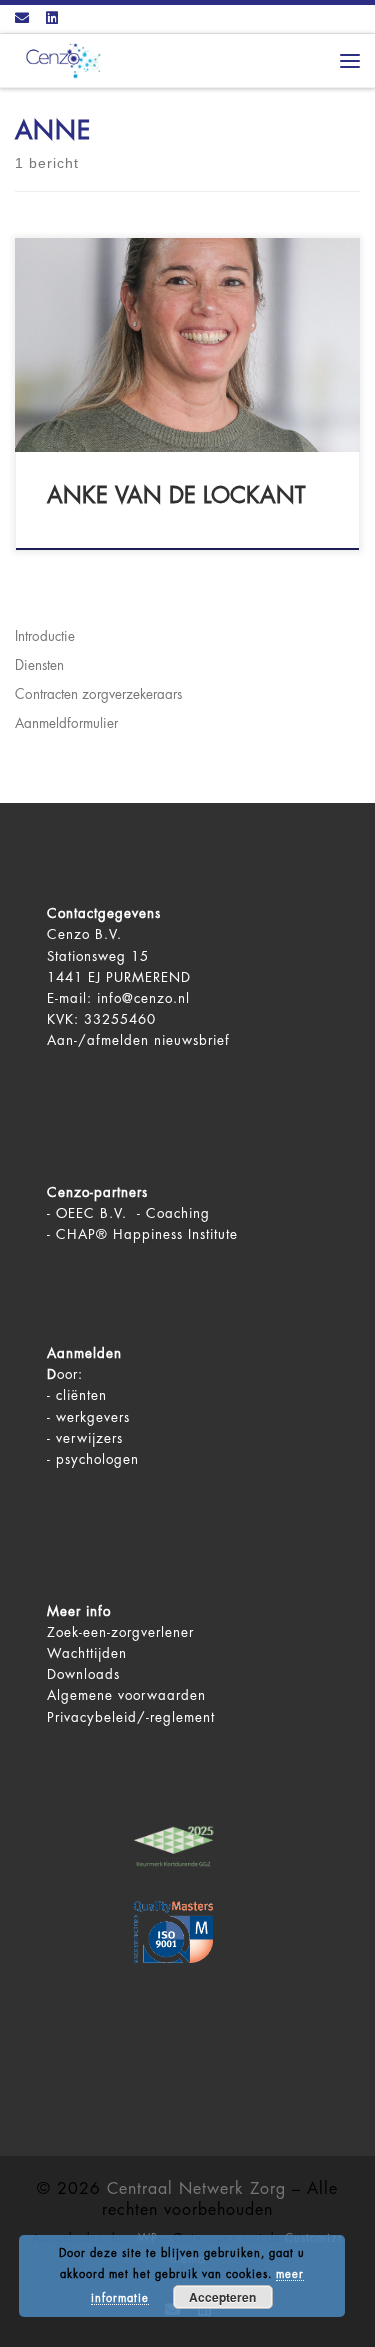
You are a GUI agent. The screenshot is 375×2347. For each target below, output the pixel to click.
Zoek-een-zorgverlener (120, 1632)
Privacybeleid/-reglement (131, 1717)
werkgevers (93, 1417)
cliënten (81, 1395)
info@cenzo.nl (143, 998)
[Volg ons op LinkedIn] (52, 19)
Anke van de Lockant (176, 496)
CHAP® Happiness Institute (147, 1234)
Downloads (83, 1674)
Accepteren (222, 2297)
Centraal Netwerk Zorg (196, 2189)
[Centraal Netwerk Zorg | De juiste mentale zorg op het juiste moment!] (60, 59)
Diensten (39, 665)
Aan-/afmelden (98, 1040)
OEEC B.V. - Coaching (133, 1213)
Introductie (45, 636)
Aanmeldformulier (66, 723)
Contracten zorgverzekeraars (98, 694)
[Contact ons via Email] (22, 19)
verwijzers (89, 1438)
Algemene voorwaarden (126, 1695)
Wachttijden (87, 1653)
